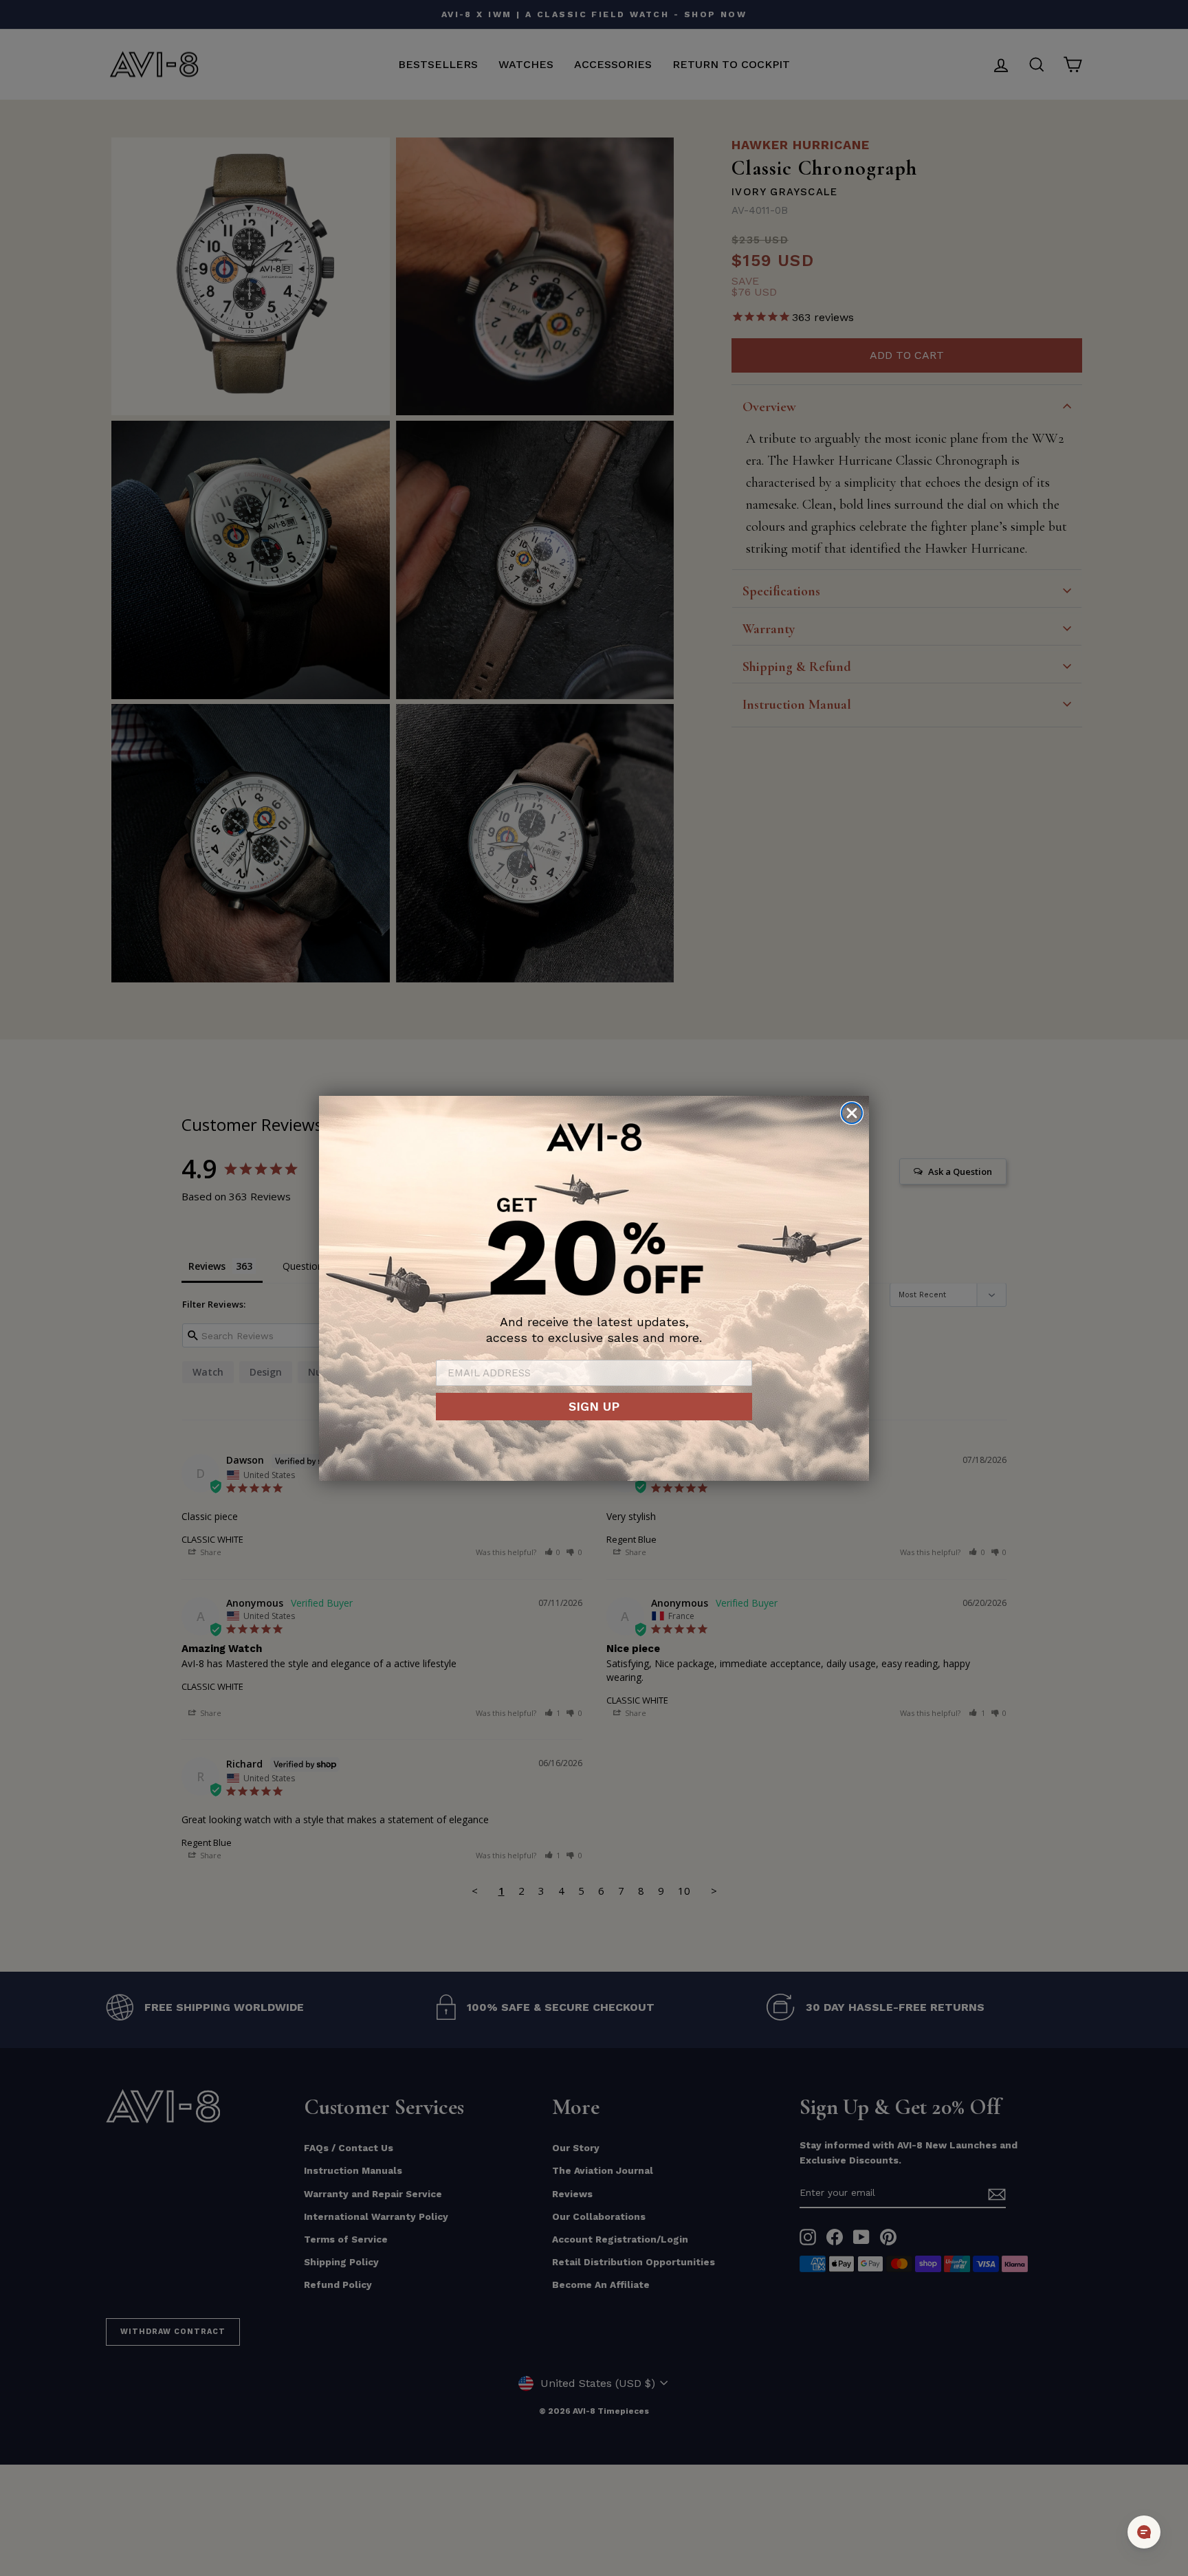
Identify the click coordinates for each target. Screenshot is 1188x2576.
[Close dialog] (852, 1113)
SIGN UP (594, 1406)
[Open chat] (1144, 2532)
